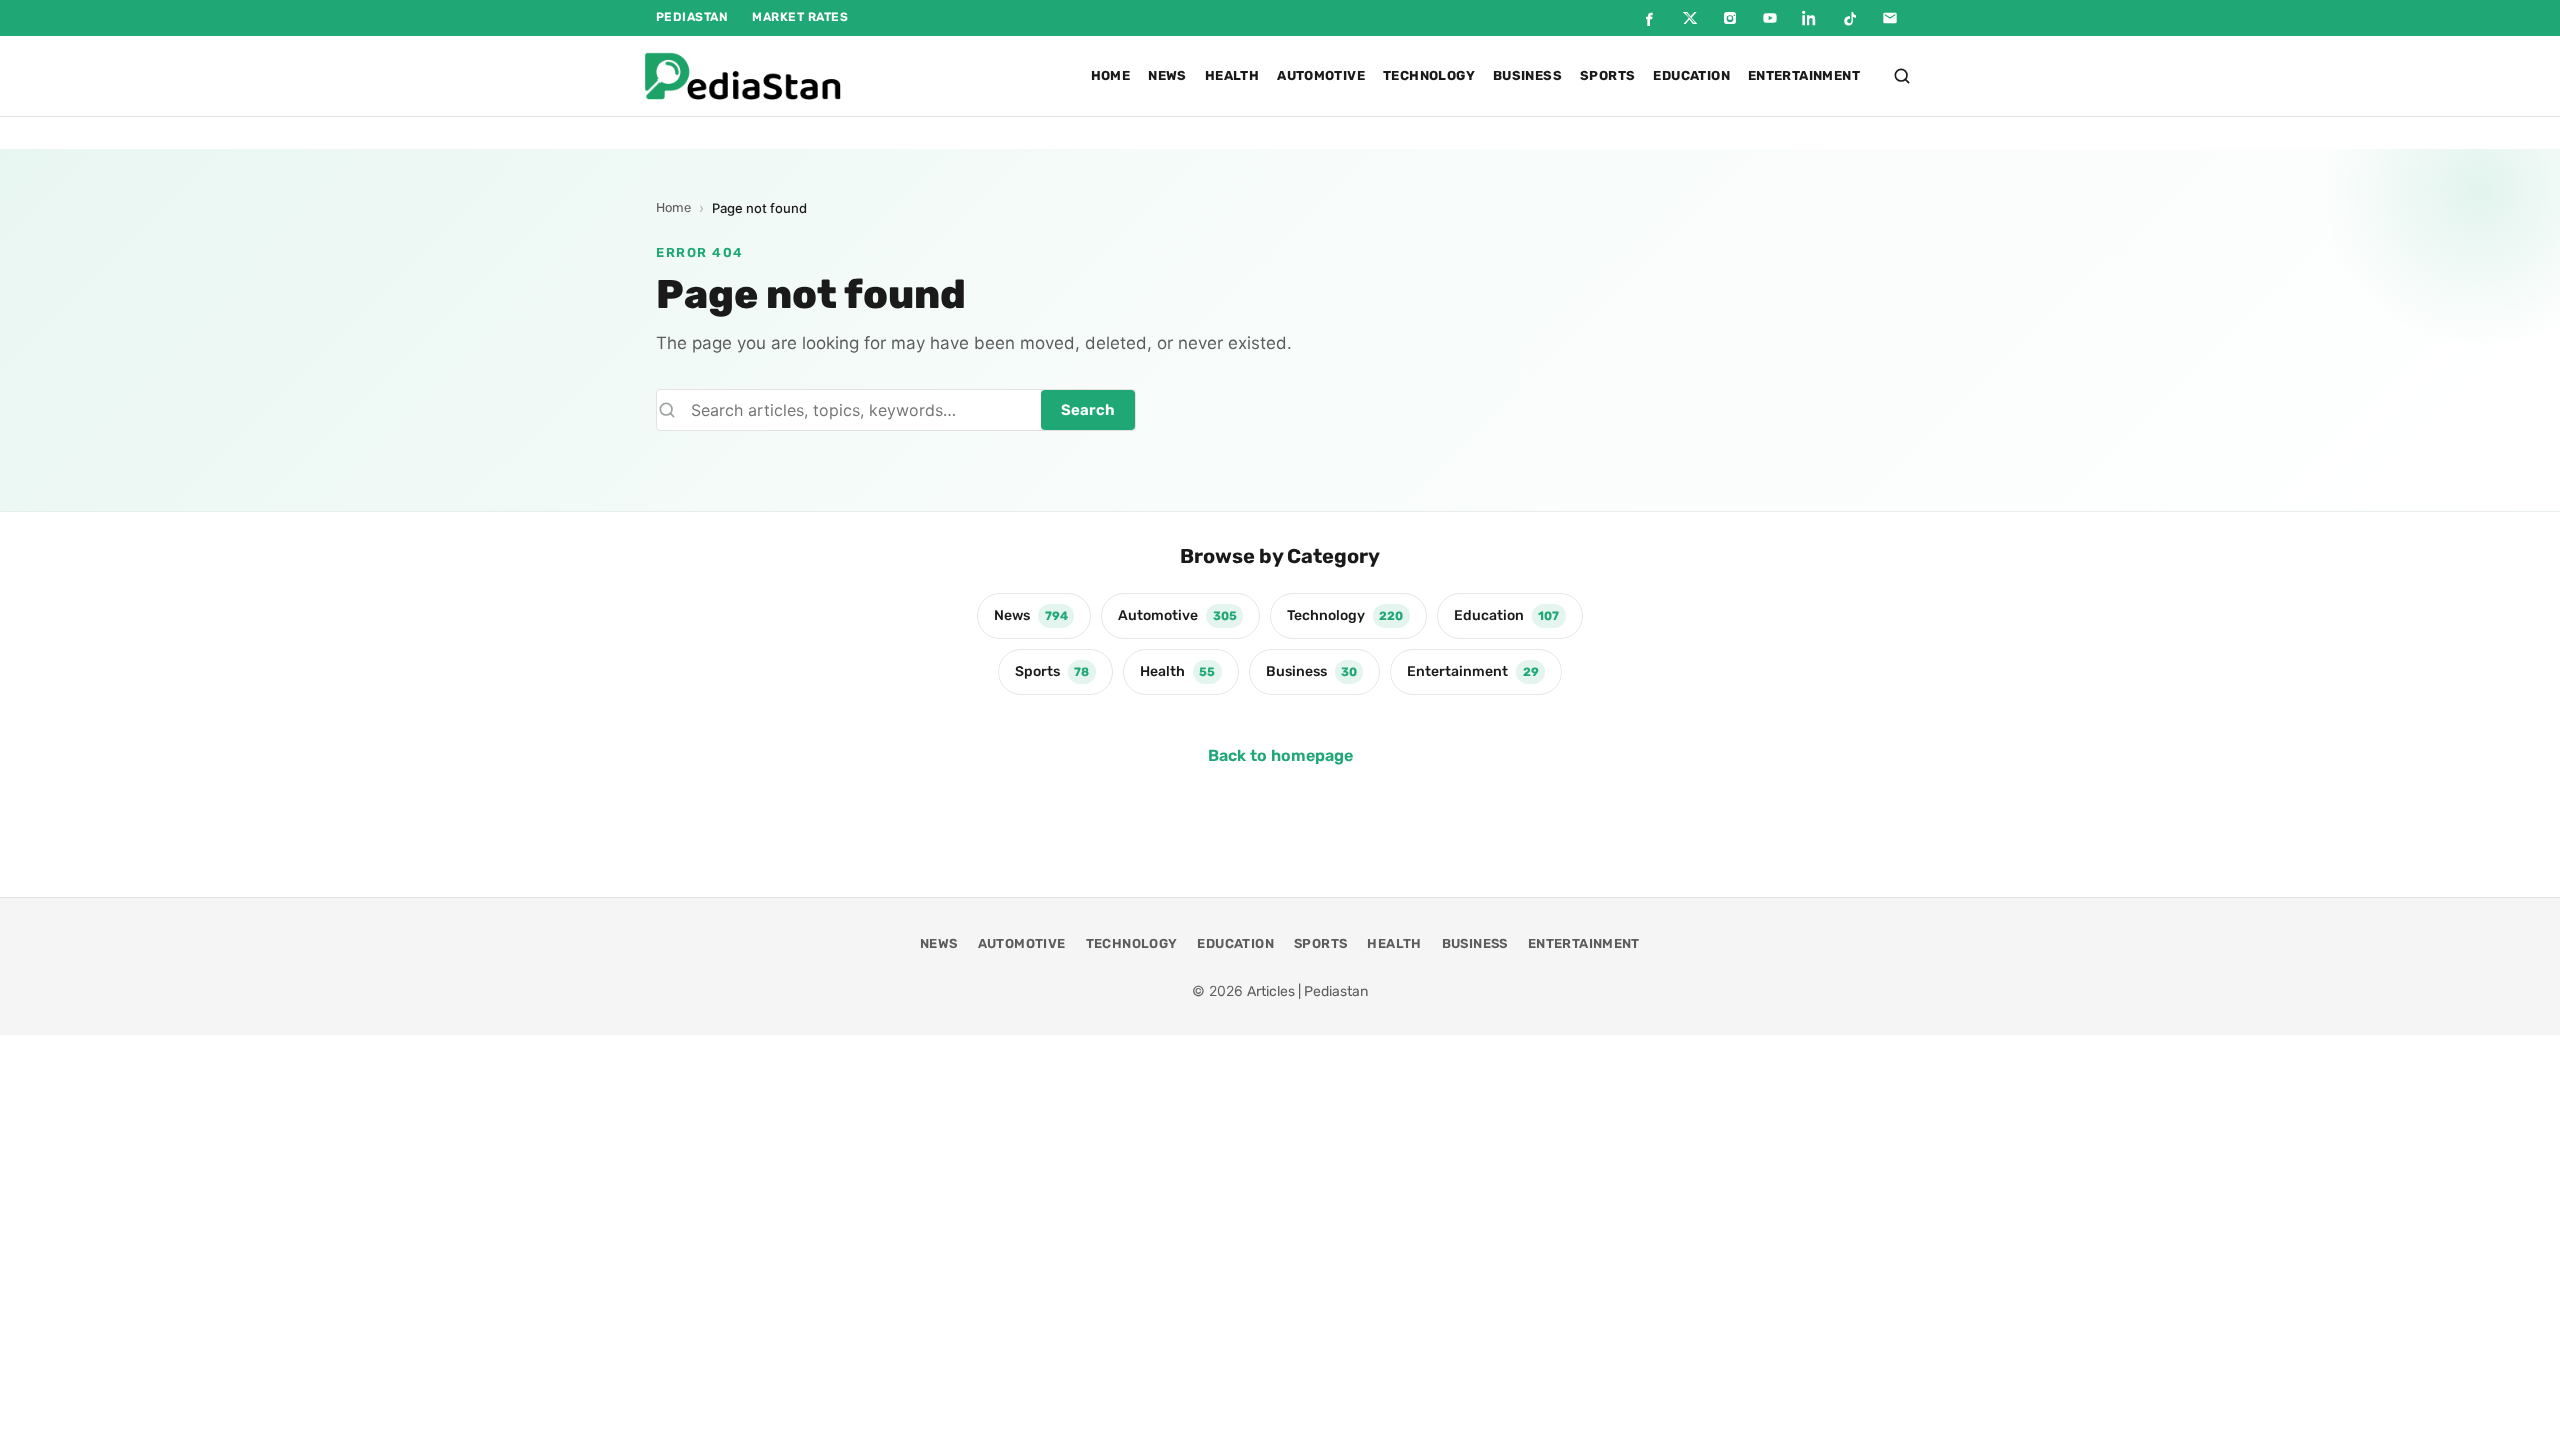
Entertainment (1804, 75)
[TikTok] (1850, 18)
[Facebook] (1650, 18)
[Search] (1902, 76)
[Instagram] (1730, 18)
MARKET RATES (800, 17)
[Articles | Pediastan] (742, 76)
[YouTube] (1770, 18)
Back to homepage (1280, 755)
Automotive (1321, 75)
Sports (1607, 75)
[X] (1690, 18)
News (1167, 75)
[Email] (1890, 18)
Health (1232, 75)
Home (1111, 75)
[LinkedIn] (1810, 18)
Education (1691, 75)
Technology (1429, 75)
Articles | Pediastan (1307, 991)
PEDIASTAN (692, 17)
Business (1527, 75)
